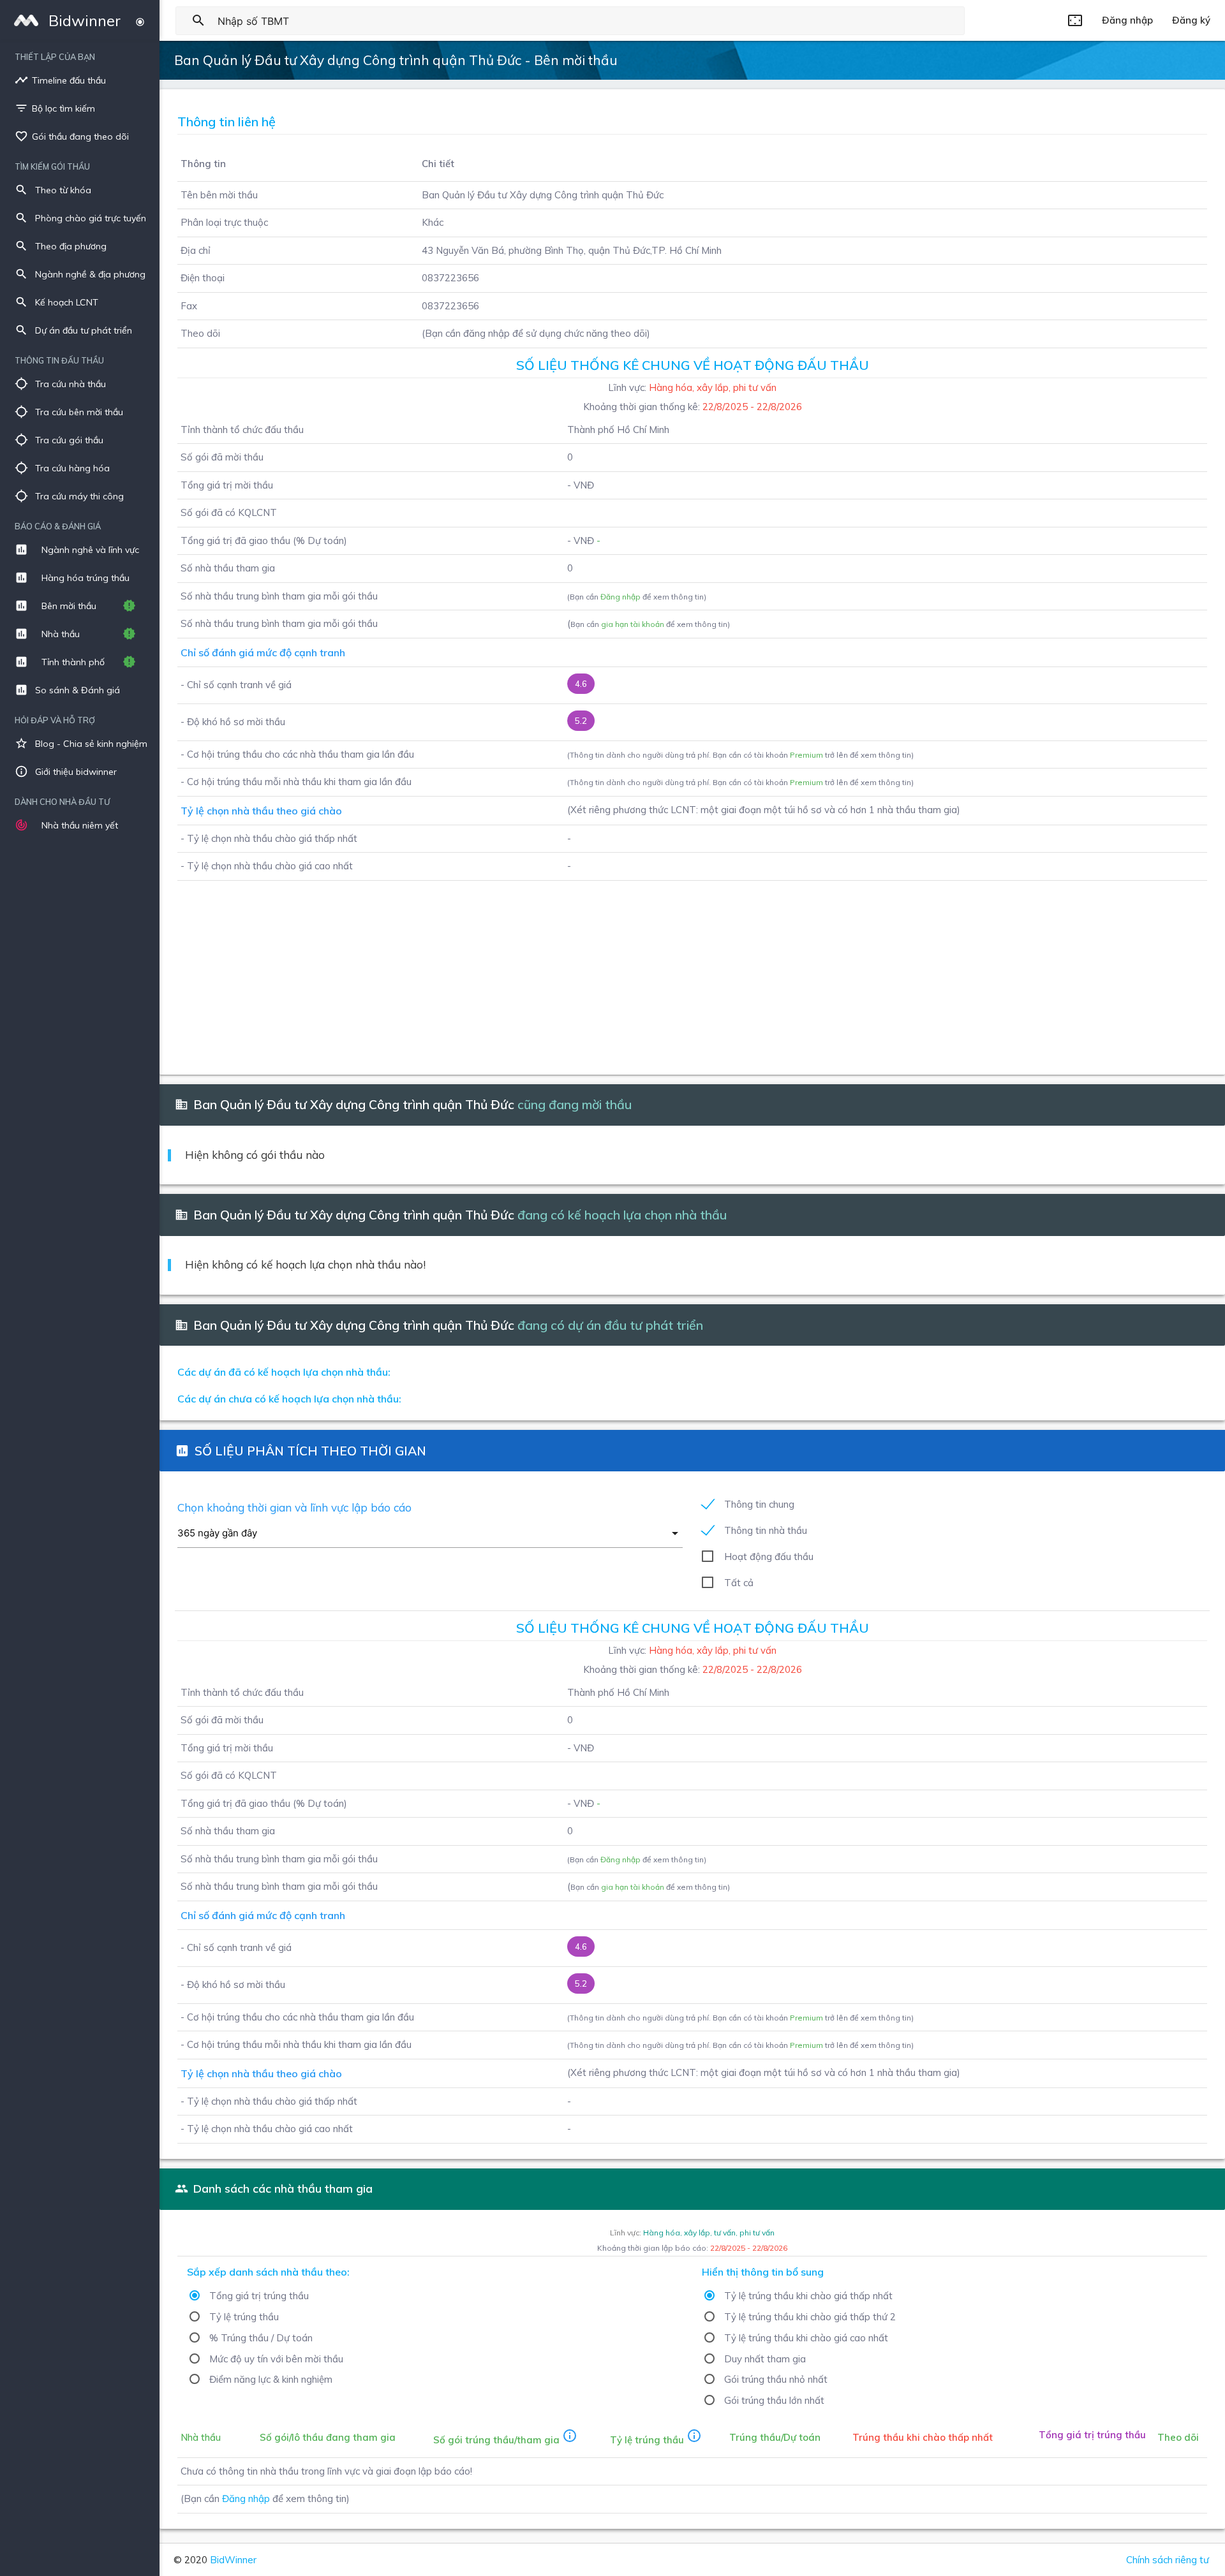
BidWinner (233, 2560)
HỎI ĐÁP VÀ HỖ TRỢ (55, 720)
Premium (806, 755)
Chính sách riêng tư (1168, 2560)
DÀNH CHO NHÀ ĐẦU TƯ (62, 802)
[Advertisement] (551, 970)
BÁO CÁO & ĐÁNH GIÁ (58, 526)
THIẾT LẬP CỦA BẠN (55, 57)
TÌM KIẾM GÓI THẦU (52, 166)
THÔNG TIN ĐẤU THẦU (59, 360)
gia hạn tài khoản (633, 624)
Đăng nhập (620, 597)
